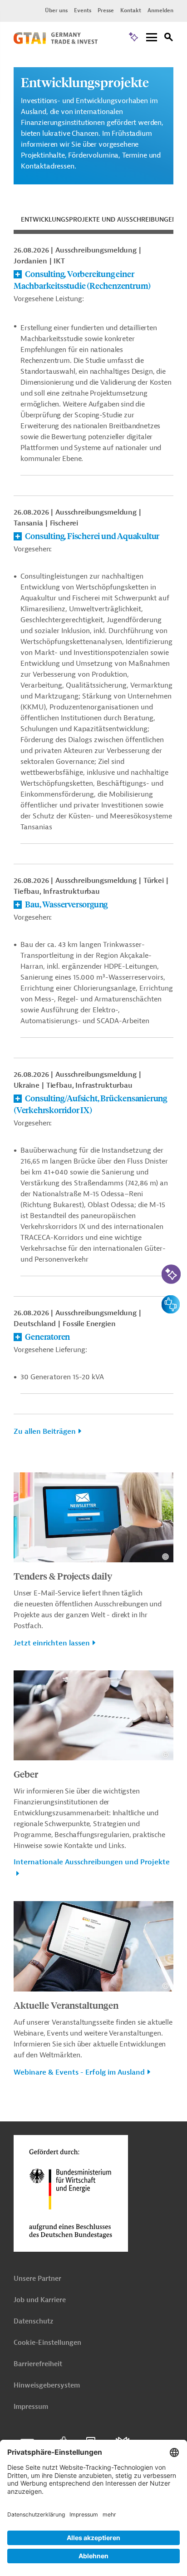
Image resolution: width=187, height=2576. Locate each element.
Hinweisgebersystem (47, 2385)
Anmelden (160, 10)
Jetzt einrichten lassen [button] (52, 1643)
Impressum (31, 2407)
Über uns (56, 10)
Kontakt (131, 10)
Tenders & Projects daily (63, 1576)
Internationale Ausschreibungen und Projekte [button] (92, 1862)
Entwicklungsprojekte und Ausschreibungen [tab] (99, 220)
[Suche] (169, 38)
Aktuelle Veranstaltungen (66, 2005)
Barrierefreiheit (38, 2364)
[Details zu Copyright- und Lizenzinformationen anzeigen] (165, 1557)
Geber (26, 1774)
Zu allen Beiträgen (45, 1432)
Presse (106, 10)
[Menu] (152, 38)
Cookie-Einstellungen (47, 2343)
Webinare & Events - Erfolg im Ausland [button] (79, 2072)
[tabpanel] (93, 846)
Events (83, 10)
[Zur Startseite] (56, 42)
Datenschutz (33, 2321)
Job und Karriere (40, 2300)
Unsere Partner (37, 2279)
